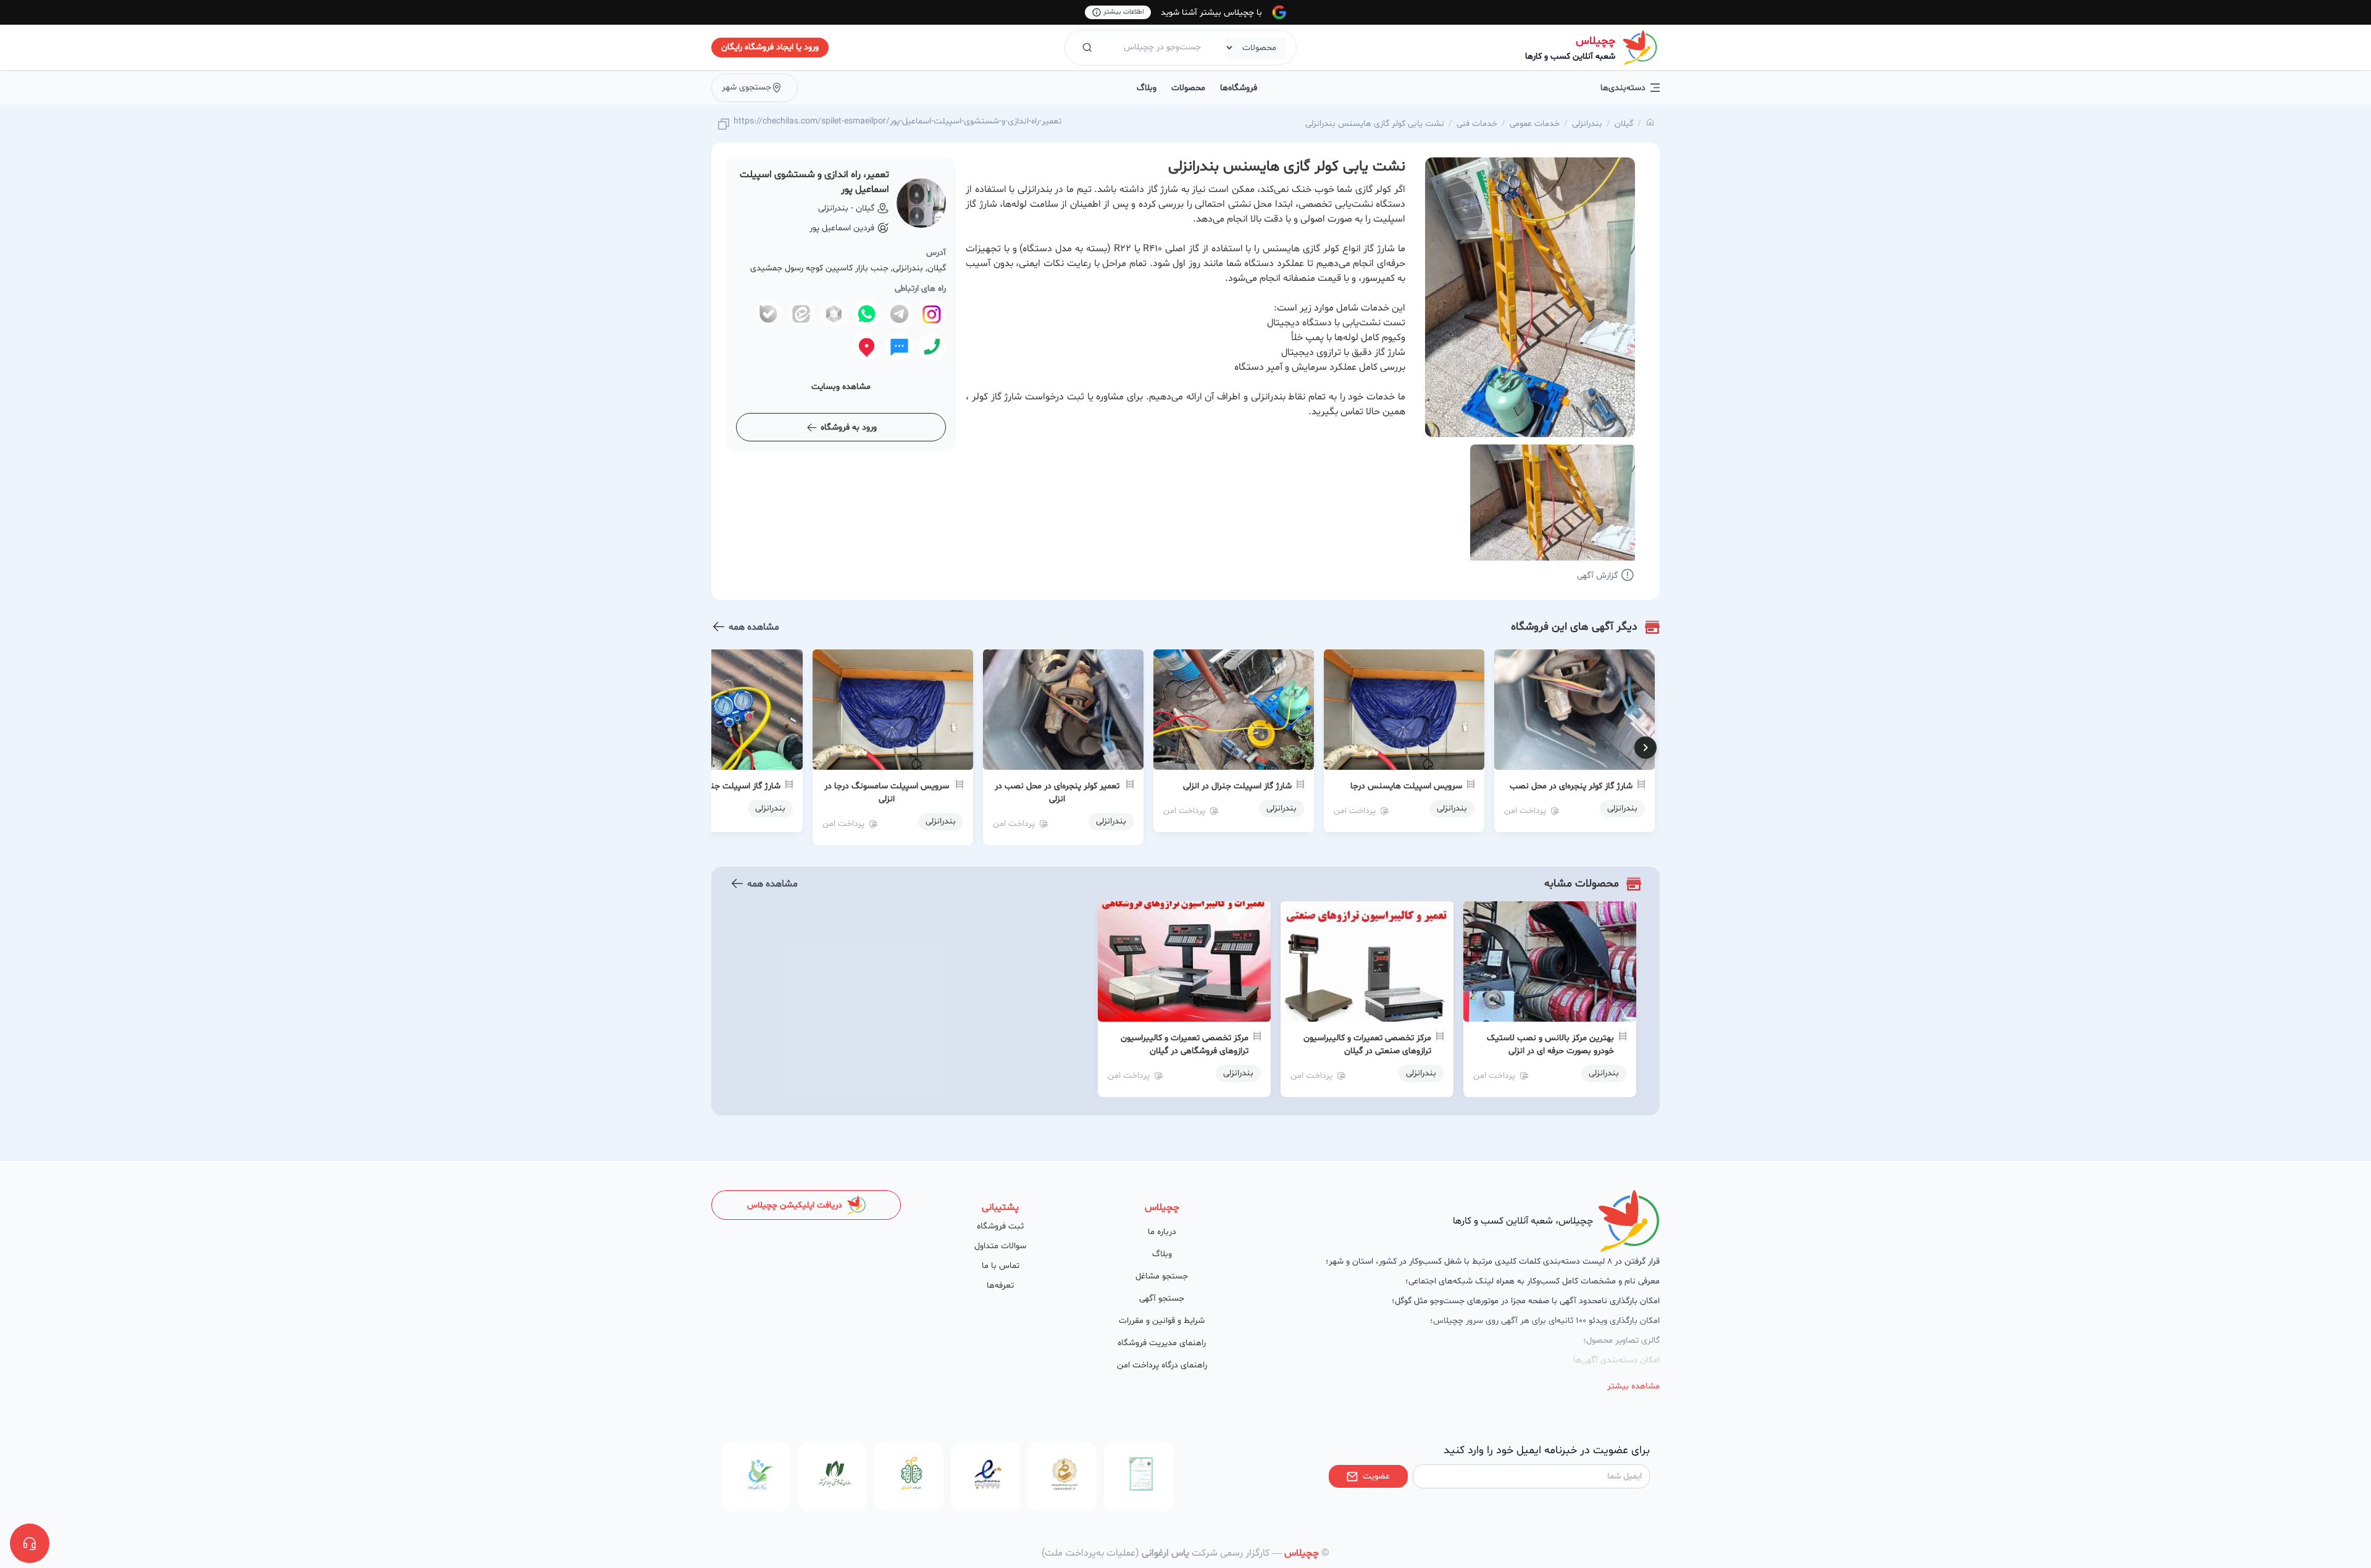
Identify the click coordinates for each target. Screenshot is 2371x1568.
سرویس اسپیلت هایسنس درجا (1406, 786)
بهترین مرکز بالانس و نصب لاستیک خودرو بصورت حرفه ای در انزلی (1550, 1045)
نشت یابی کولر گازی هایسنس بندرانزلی (1375, 124)
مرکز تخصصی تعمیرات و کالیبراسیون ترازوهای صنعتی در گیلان (1367, 1045)
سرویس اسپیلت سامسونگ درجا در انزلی (887, 793)
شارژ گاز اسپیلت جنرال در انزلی (1237, 786)
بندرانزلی (1587, 124)
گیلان (1624, 124)
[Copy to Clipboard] (724, 125)
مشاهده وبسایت (841, 387)
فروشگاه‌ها (1239, 88)
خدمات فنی (1477, 124)
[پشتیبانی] (30, 1543)
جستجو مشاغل (1162, 1276)
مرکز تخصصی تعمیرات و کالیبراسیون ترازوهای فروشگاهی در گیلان (1185, 1045)
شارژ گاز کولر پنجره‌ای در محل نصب (1571, 786)
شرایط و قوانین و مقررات (1162, 1321)
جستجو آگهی (1162, 1299)
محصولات (1188, 88)
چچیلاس (1595, 41)
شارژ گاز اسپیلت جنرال (740, 786)
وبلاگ (1147, 88)
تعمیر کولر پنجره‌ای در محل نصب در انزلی (1057, 793)
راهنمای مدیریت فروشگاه (1162, 1343)
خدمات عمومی (1535, 124)
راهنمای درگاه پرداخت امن (1162, 1365)
